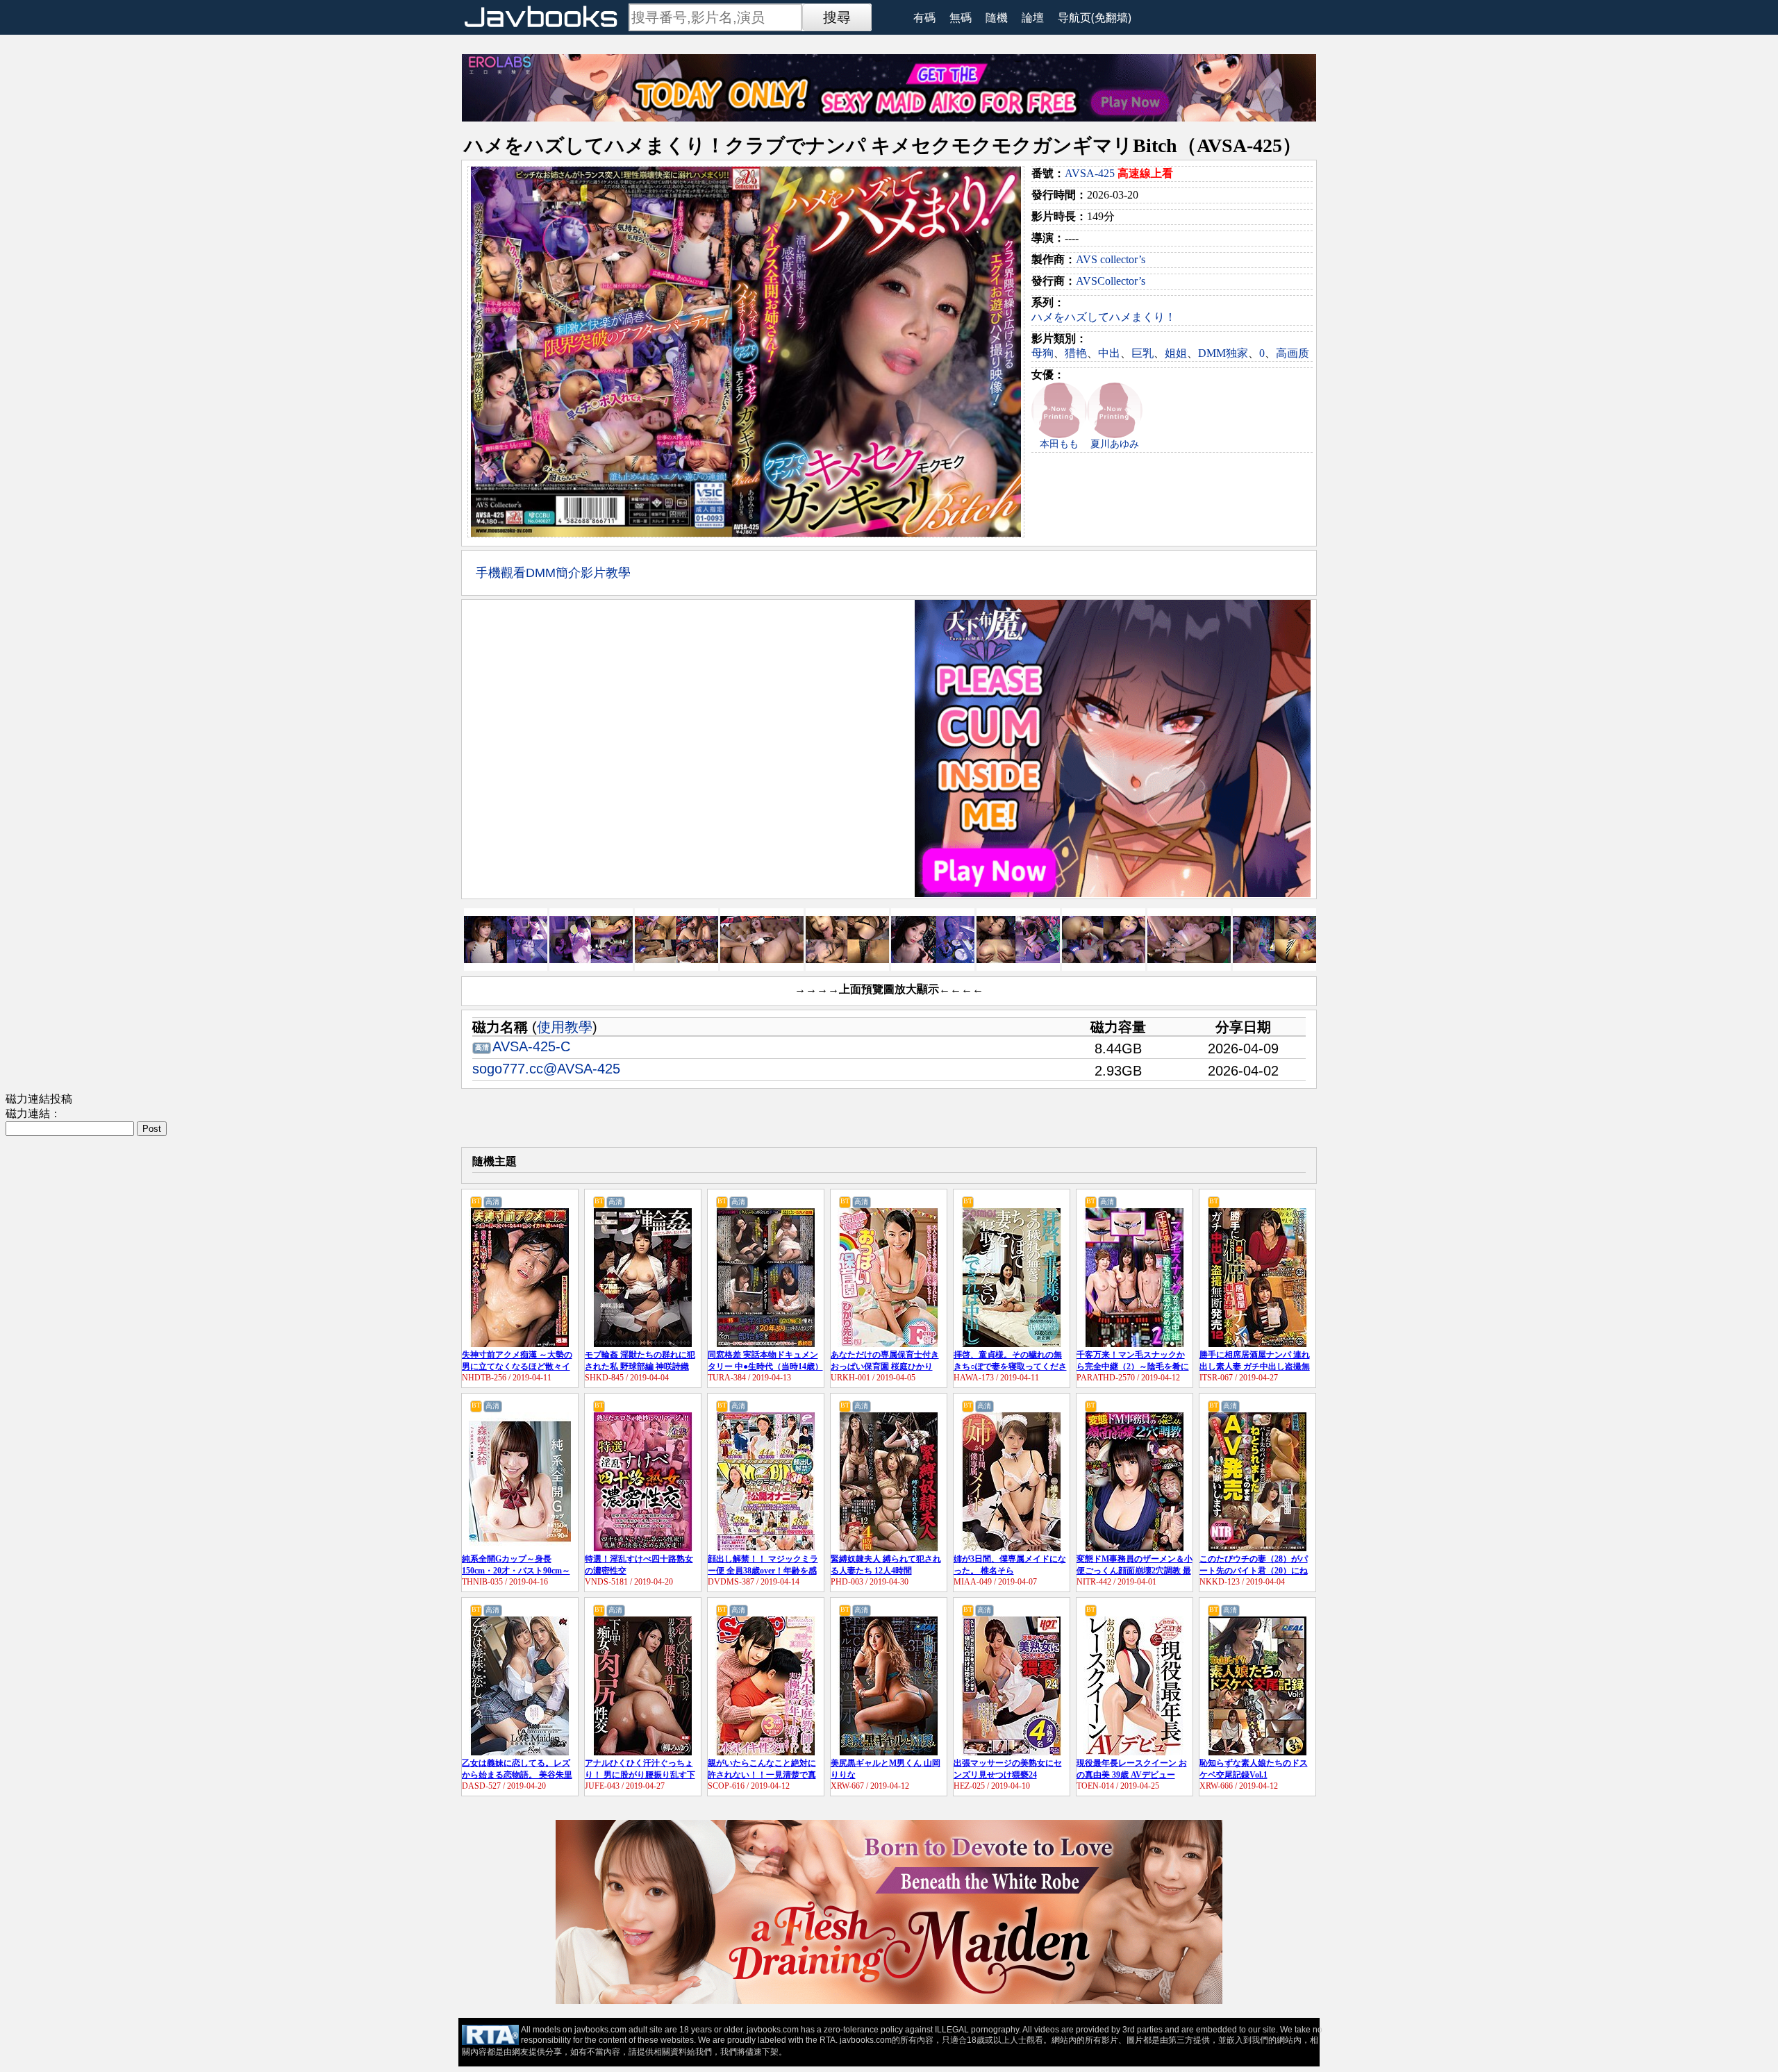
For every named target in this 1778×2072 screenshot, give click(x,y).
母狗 (1042, 353)
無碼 (961, 17)
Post (152, 1129)
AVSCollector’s (1111, 281)
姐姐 (1176, 353)
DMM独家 (1223, 353)
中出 (1109, 353)
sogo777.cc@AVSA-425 (546, 1069)
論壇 (1033, 17)
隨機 (997, 17)
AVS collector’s (1111, 259)
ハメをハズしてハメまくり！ (1104, 317)
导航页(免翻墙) (1095, 17)
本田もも (1059, 444)
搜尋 (837, 17)
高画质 (1293, 353)
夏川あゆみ (1115, 444)
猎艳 (1076, 353)
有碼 (924, 17)
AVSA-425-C (531, 1046)
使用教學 (565, 1027)
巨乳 (1143, 353)
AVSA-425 (1090, 173)
